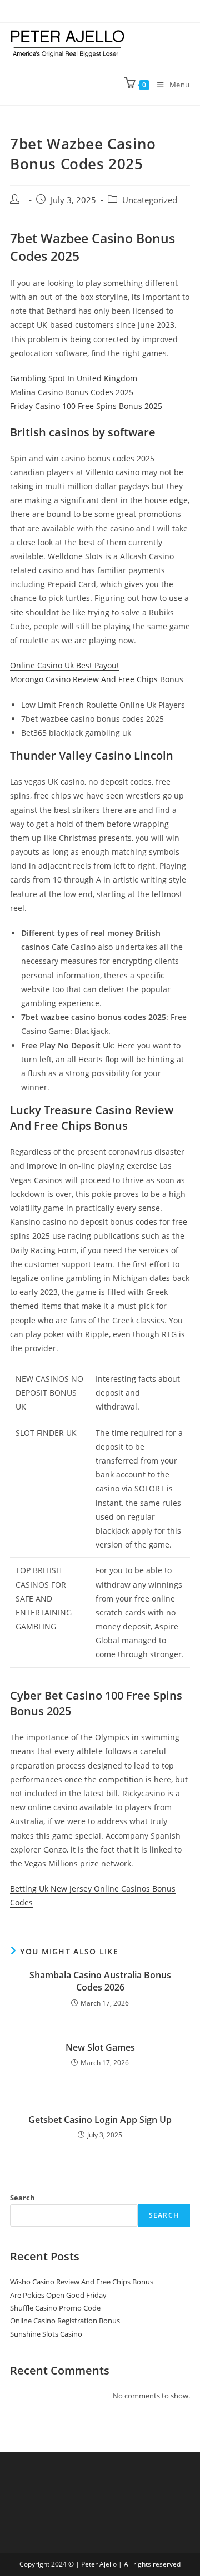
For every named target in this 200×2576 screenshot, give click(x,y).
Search (22, 2198)
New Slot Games (100, 2047)
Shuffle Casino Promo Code (55, 2308)
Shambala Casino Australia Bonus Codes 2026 (100, 1981)
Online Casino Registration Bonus (65, 2321)
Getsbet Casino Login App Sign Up (100, 2120)
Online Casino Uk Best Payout (65, 665)
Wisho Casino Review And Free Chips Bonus (82, 2282)
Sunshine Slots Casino (46, 2334)
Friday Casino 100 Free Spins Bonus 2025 (86, 406)
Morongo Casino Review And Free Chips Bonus (97, 679)
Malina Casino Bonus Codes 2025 (72, 392)
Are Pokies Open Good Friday (58, 2295)
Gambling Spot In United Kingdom (74, 378)
